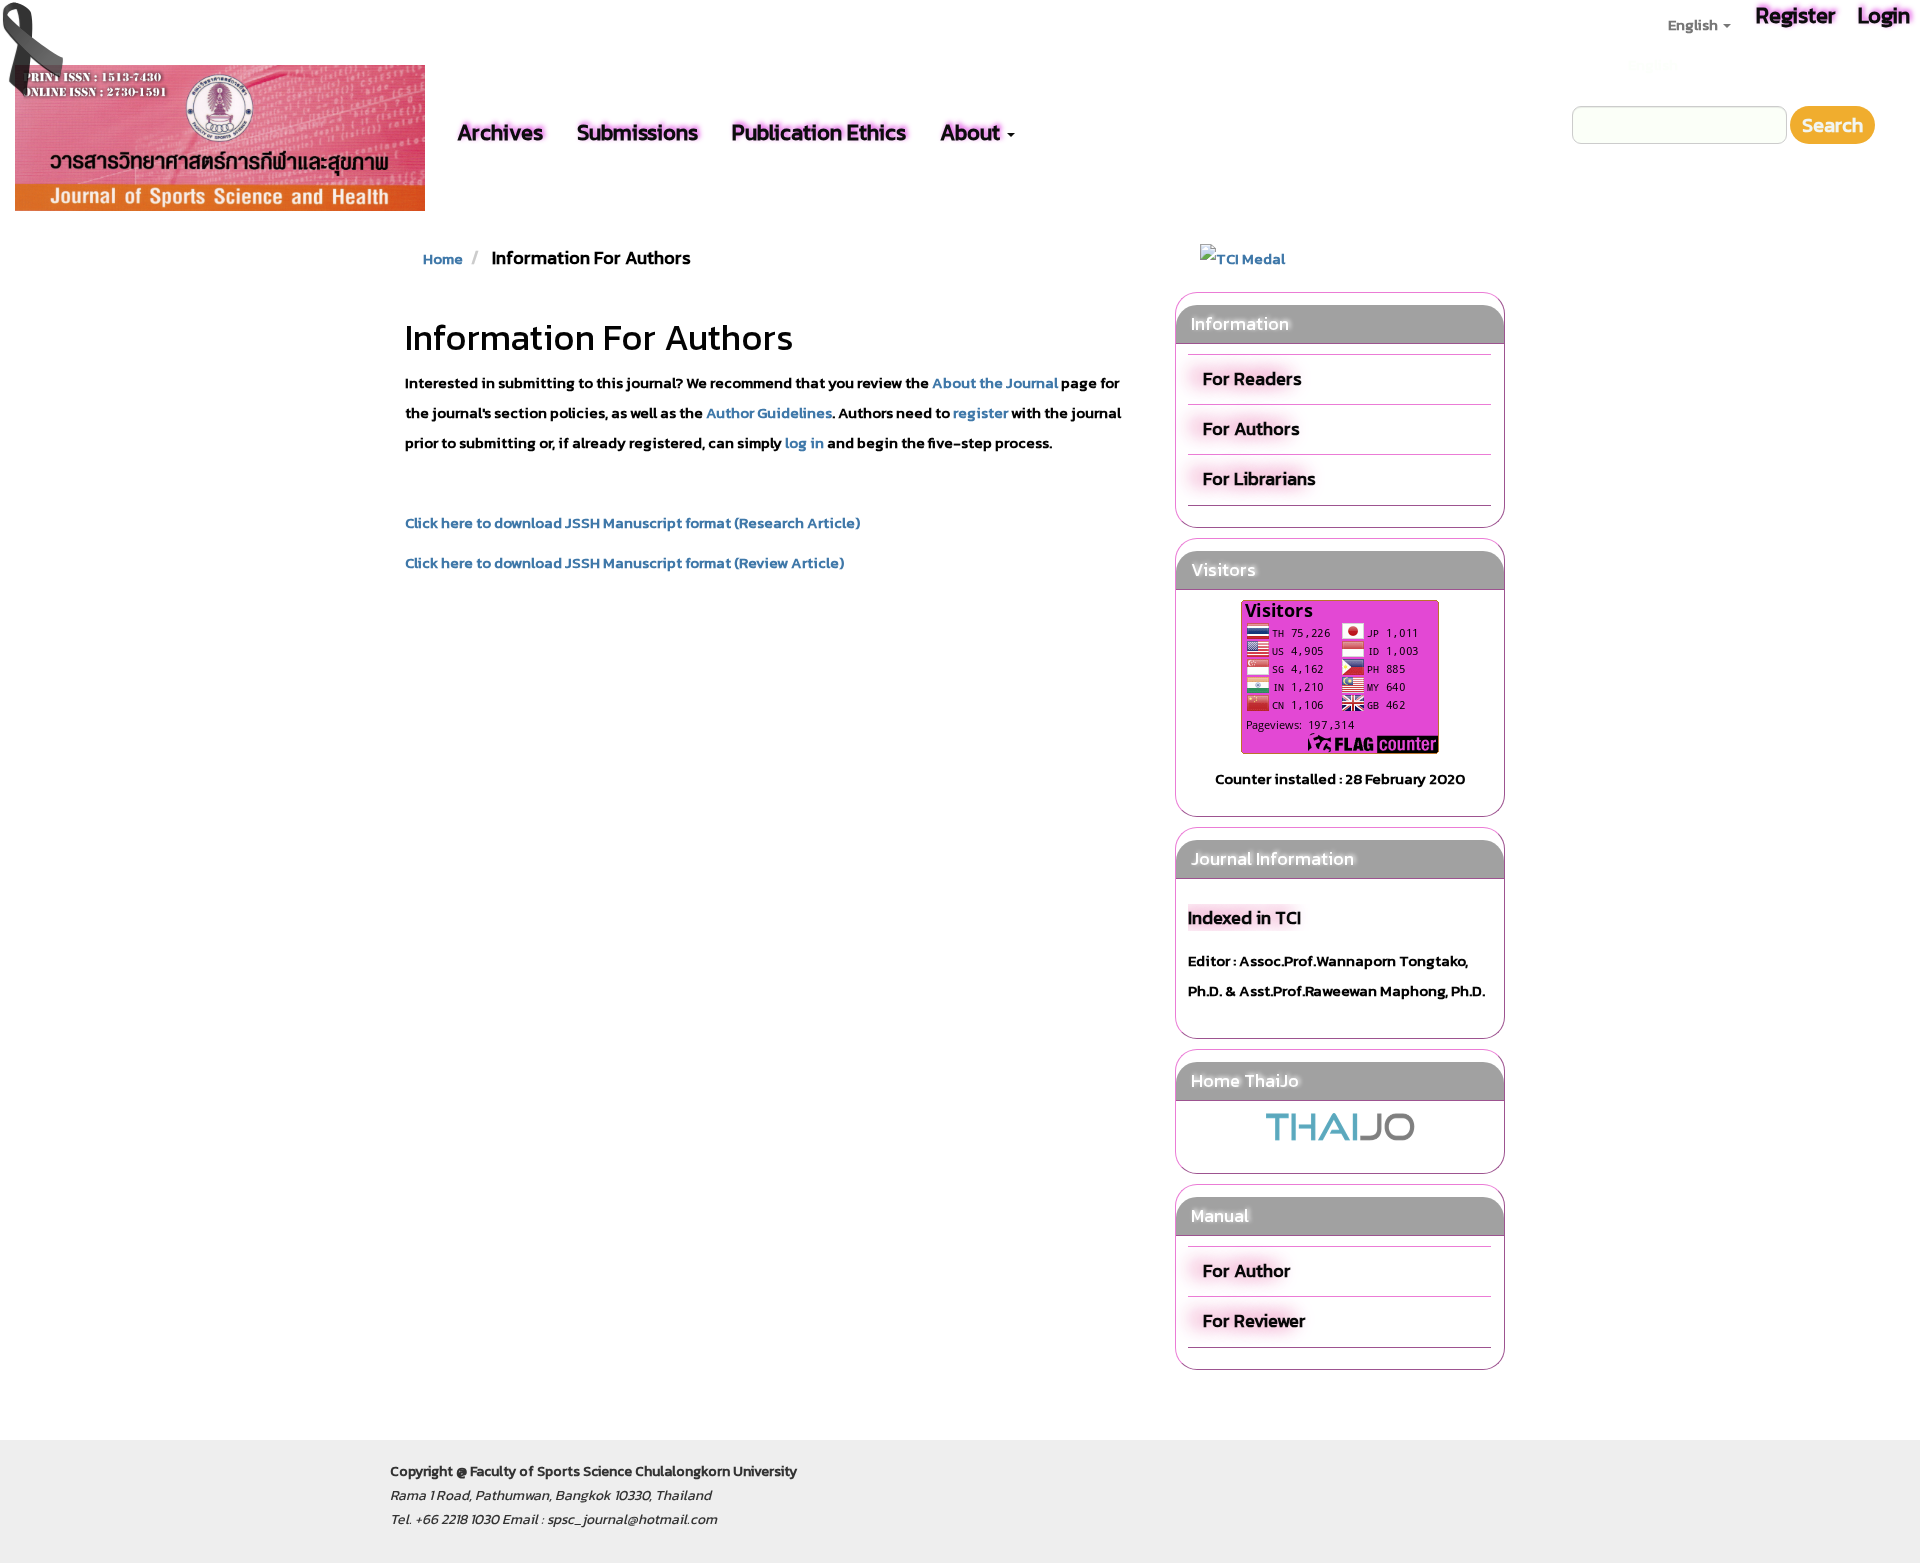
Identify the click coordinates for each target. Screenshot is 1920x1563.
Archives (500, 132)
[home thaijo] (1340, 1124)
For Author (1247, 1270)
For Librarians (1259, 478)
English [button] (1694, 24)
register (980, 412)
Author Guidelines (769, 412)
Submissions (637, 132)
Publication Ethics (819, 132)
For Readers (1252, 378)
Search (1832, 125)
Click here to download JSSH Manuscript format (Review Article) (624, 562)
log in (804, 442)
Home (443, 258)
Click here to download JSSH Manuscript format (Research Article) (632, 522)
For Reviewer (1254, 1320)
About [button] (972, 132)
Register (1796, 15)
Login (1884, 15)
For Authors (1251, 428)
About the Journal (995, 382)
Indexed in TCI (1244, 917)
